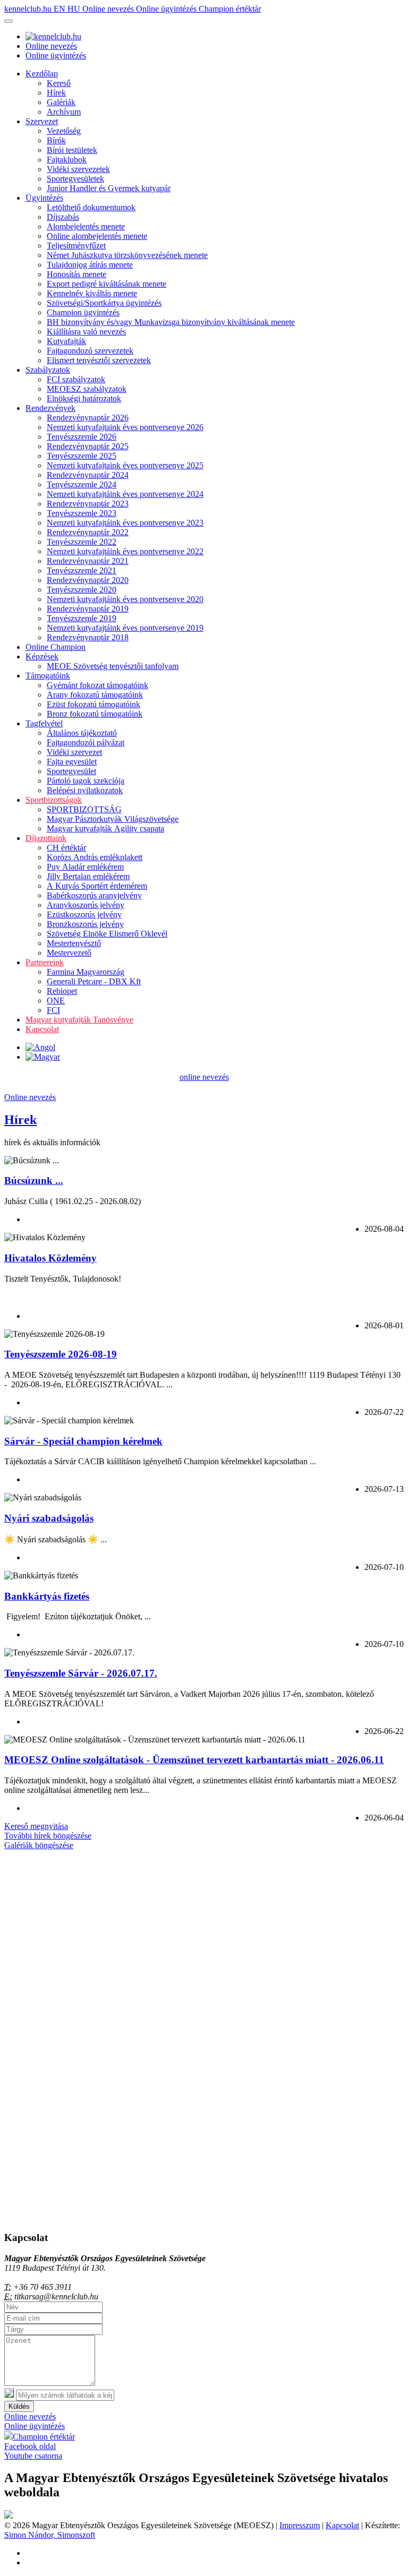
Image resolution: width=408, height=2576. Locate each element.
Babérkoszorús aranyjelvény (94, 895)
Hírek (56, 93)
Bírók (56, 140)
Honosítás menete (76, 274)
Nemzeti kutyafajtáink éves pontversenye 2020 (125, 599)
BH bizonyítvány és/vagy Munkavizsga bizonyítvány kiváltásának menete (171, 322)
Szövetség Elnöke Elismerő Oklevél (107, 934)
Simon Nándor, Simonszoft (50, 2535)
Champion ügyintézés (83, 312)
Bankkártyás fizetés (47, 1596)
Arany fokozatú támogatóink (95, 695)
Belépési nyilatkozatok (85, 790)
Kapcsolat (42, 1029)
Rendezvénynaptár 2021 (88, 561)
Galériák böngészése (39, 1845)
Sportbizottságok (54, 800)
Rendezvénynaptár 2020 (88, 580)
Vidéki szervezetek (78, 169)
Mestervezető (69, 953)
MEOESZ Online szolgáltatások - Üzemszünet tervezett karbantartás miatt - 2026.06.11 (194, 1760)
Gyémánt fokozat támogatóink (97, 685)
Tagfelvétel (44, 723)
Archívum (64, 112)
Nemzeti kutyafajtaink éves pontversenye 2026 (125, 427)
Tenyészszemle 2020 (82, 590)
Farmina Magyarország (86, 972)
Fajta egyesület (72, 762)
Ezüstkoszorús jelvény (84, 915)
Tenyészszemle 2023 (82, 513)
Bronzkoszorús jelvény (85, 924)
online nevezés (204, 1077)
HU (75, 9)
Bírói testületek (72, 150)
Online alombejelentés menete (97, 236)
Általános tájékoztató (82, 733)
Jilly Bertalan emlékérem (88, 876)
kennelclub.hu (29, 9)
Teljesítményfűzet (76, 246)
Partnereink (45, 962)
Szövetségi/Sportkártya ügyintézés (104, 303)
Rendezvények (50, 408)
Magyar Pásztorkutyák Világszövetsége (113, 819)
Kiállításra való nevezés (86, 332)
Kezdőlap (42, 74)
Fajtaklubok (67, 160)
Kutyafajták (66, 341)
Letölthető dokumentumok (91, 207)
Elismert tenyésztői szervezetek (99, 360)
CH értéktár (66, 848)
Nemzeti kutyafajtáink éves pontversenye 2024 (125, 494)
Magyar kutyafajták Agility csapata (105, 828)
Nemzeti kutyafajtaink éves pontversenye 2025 (125, 465)
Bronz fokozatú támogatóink (95, 714)
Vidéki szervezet (74, 752)
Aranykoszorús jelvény (86, 905)
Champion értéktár (230, 9)
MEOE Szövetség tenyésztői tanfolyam (113, 666)
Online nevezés (109, 9)
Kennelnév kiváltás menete (92, 293)
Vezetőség (64, 131)
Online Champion (56, 647)
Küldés (19, 2406)
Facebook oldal (30, 2446)
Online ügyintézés (167, 9)
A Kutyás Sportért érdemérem (97, 886)
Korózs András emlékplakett (95, 857)
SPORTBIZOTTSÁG (84, 809)
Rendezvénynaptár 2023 (88, 504)
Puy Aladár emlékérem (85, 867)
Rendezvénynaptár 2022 (88, 532)
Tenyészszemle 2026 (82, 437)
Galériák (61, 102)
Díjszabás (63, 217)
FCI (53, 1010)
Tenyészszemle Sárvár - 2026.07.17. (81, 1673)
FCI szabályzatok (76, 379)
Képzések (42, 656)
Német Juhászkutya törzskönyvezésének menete (127, 255)
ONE (56, 1001)
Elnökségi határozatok (84, 398)
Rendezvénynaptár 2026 (88, 418)
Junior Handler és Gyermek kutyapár (109, 188)
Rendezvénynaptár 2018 (88, 637)
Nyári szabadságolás (49, 1518)
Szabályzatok (48, 370)
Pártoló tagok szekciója (86, 781)
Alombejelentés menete (86, 226)
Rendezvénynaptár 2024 (88, 475)
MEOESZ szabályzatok (87, 389)
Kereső (59, 83)
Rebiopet (62, 991)
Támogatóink (48, 676)
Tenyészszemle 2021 (82, 570)
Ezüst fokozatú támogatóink (93, 704)
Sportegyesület (71, 771)
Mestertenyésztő (74, 943)
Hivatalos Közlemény (50, 1258)
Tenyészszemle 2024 (82, 484)
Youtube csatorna (33, 2456)
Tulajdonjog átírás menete (90, 265)
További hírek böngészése (48, 1836)
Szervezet (42, 121)
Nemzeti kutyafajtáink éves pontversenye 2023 (125, 523)
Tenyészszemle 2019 (82, 618)
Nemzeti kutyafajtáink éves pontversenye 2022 (125, 551)
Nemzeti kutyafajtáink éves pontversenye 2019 (125, 628)
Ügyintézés (44, 198)
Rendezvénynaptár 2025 (88, 446)
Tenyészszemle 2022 (82, 542)
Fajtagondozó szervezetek (90, 351)
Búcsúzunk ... (34, 1180)
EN (61, 9)
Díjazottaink (46, 838)
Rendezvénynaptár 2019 (88, 609)
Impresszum (300, 2525)
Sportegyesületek (75, 179)
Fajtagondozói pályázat (86, 742)
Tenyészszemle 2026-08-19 (61, 1354)
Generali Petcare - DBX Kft (94, 981)
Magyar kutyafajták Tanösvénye (79, 1020)
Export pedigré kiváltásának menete (107, 284)
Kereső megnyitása (36, 1826)
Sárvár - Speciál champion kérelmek (83, 1441)
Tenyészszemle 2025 (82, 456)
